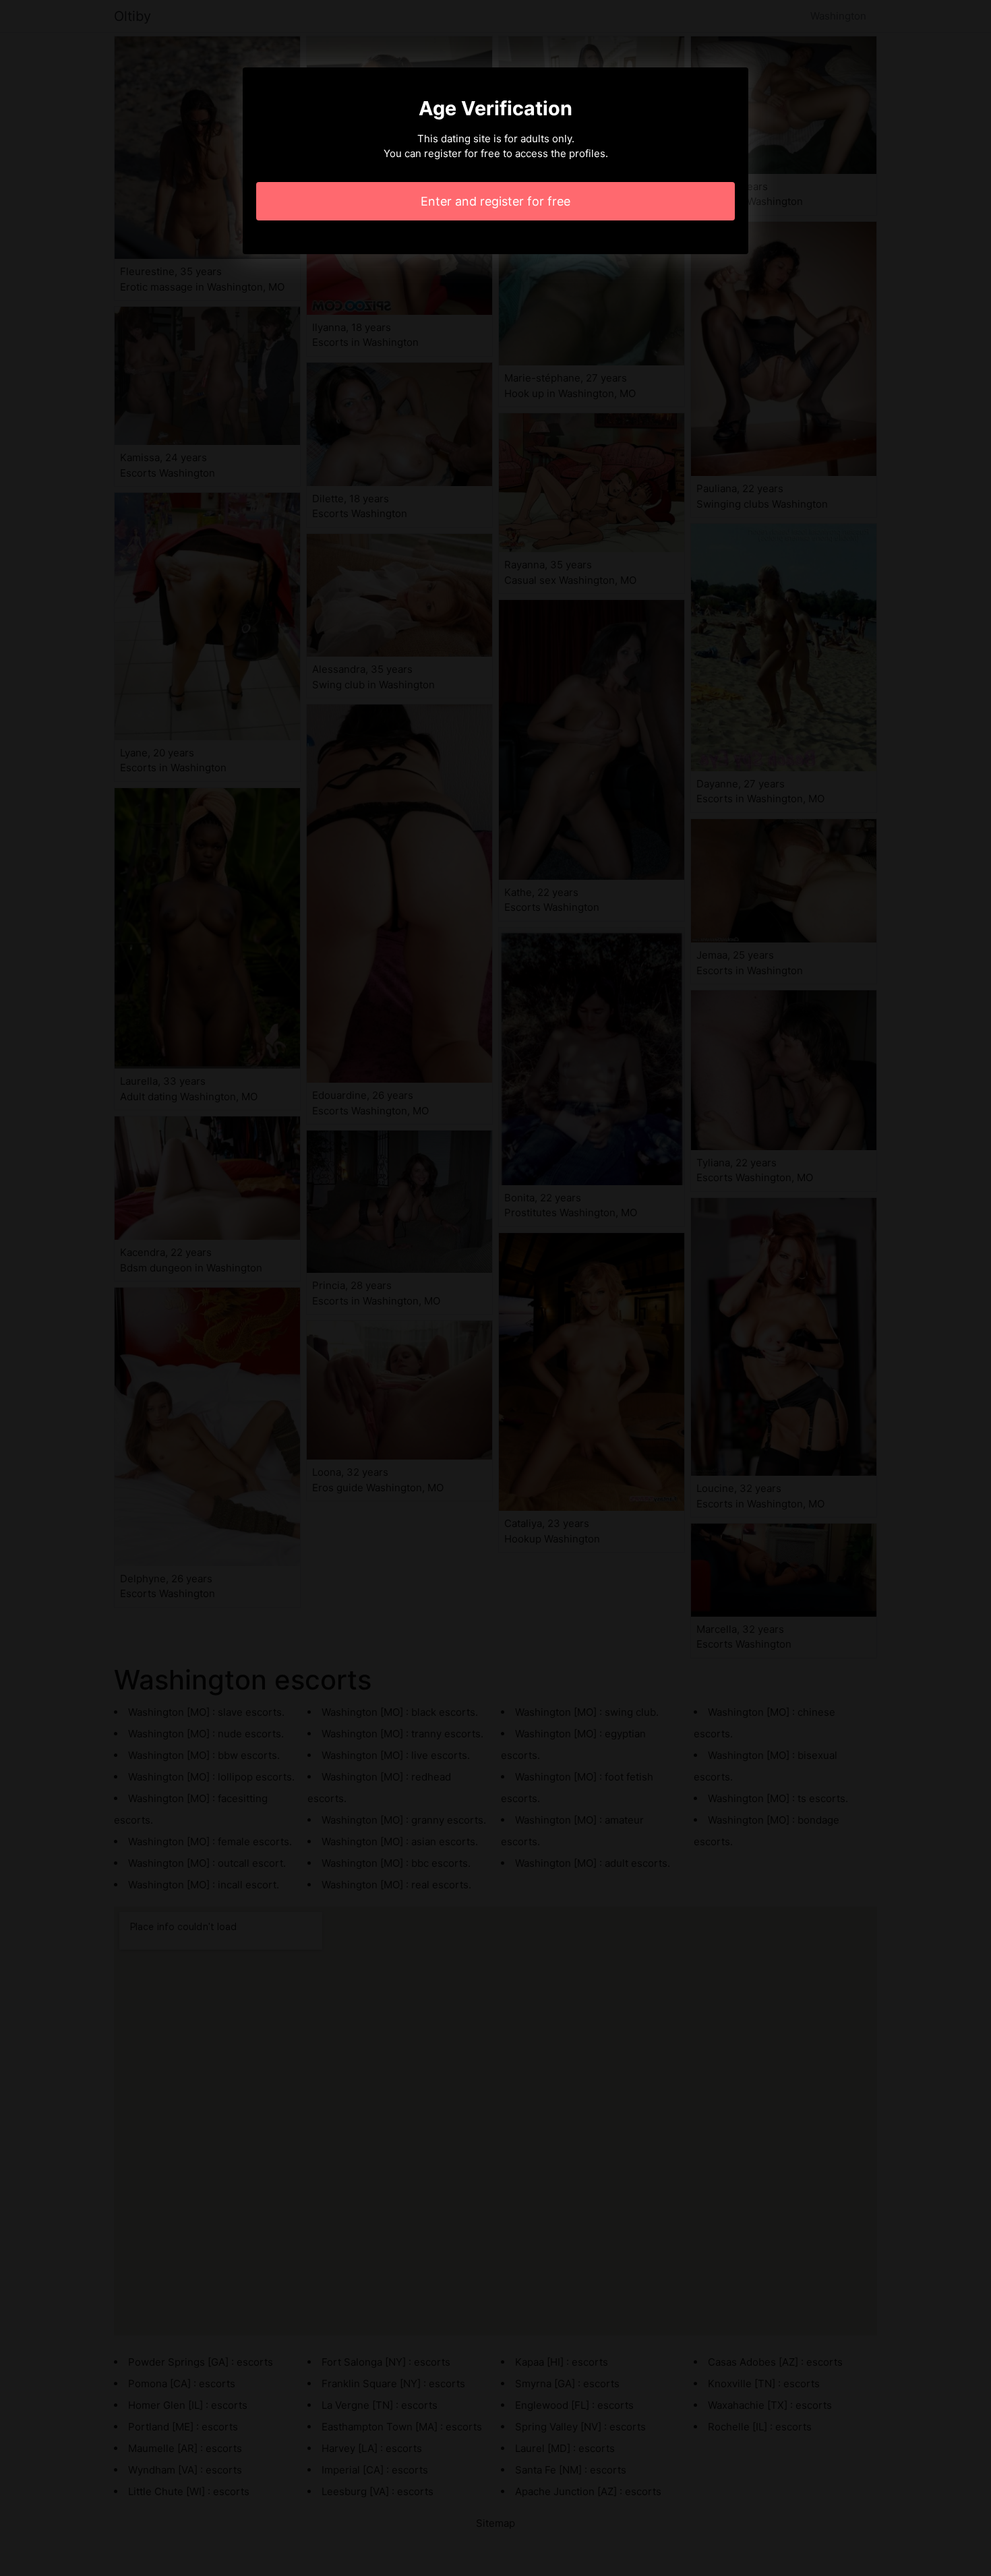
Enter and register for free (495, 201)
